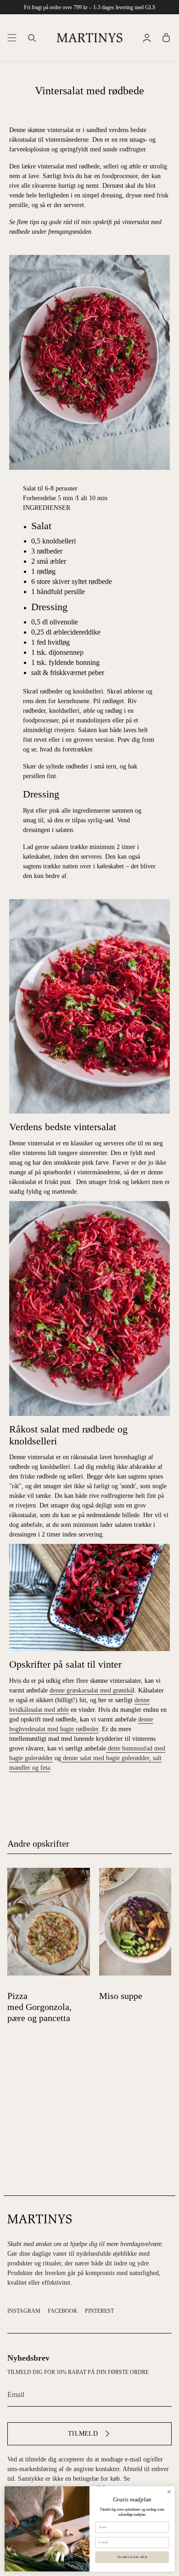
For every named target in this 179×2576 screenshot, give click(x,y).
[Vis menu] (12, 38)
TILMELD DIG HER (132, 2557)
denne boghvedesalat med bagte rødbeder (81, 1724)
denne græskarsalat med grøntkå (91, 1690)
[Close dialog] (169, 2492)
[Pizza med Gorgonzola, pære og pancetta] (49, 1922)
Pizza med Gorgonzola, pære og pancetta (39, 2007)
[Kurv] (166, 38)
